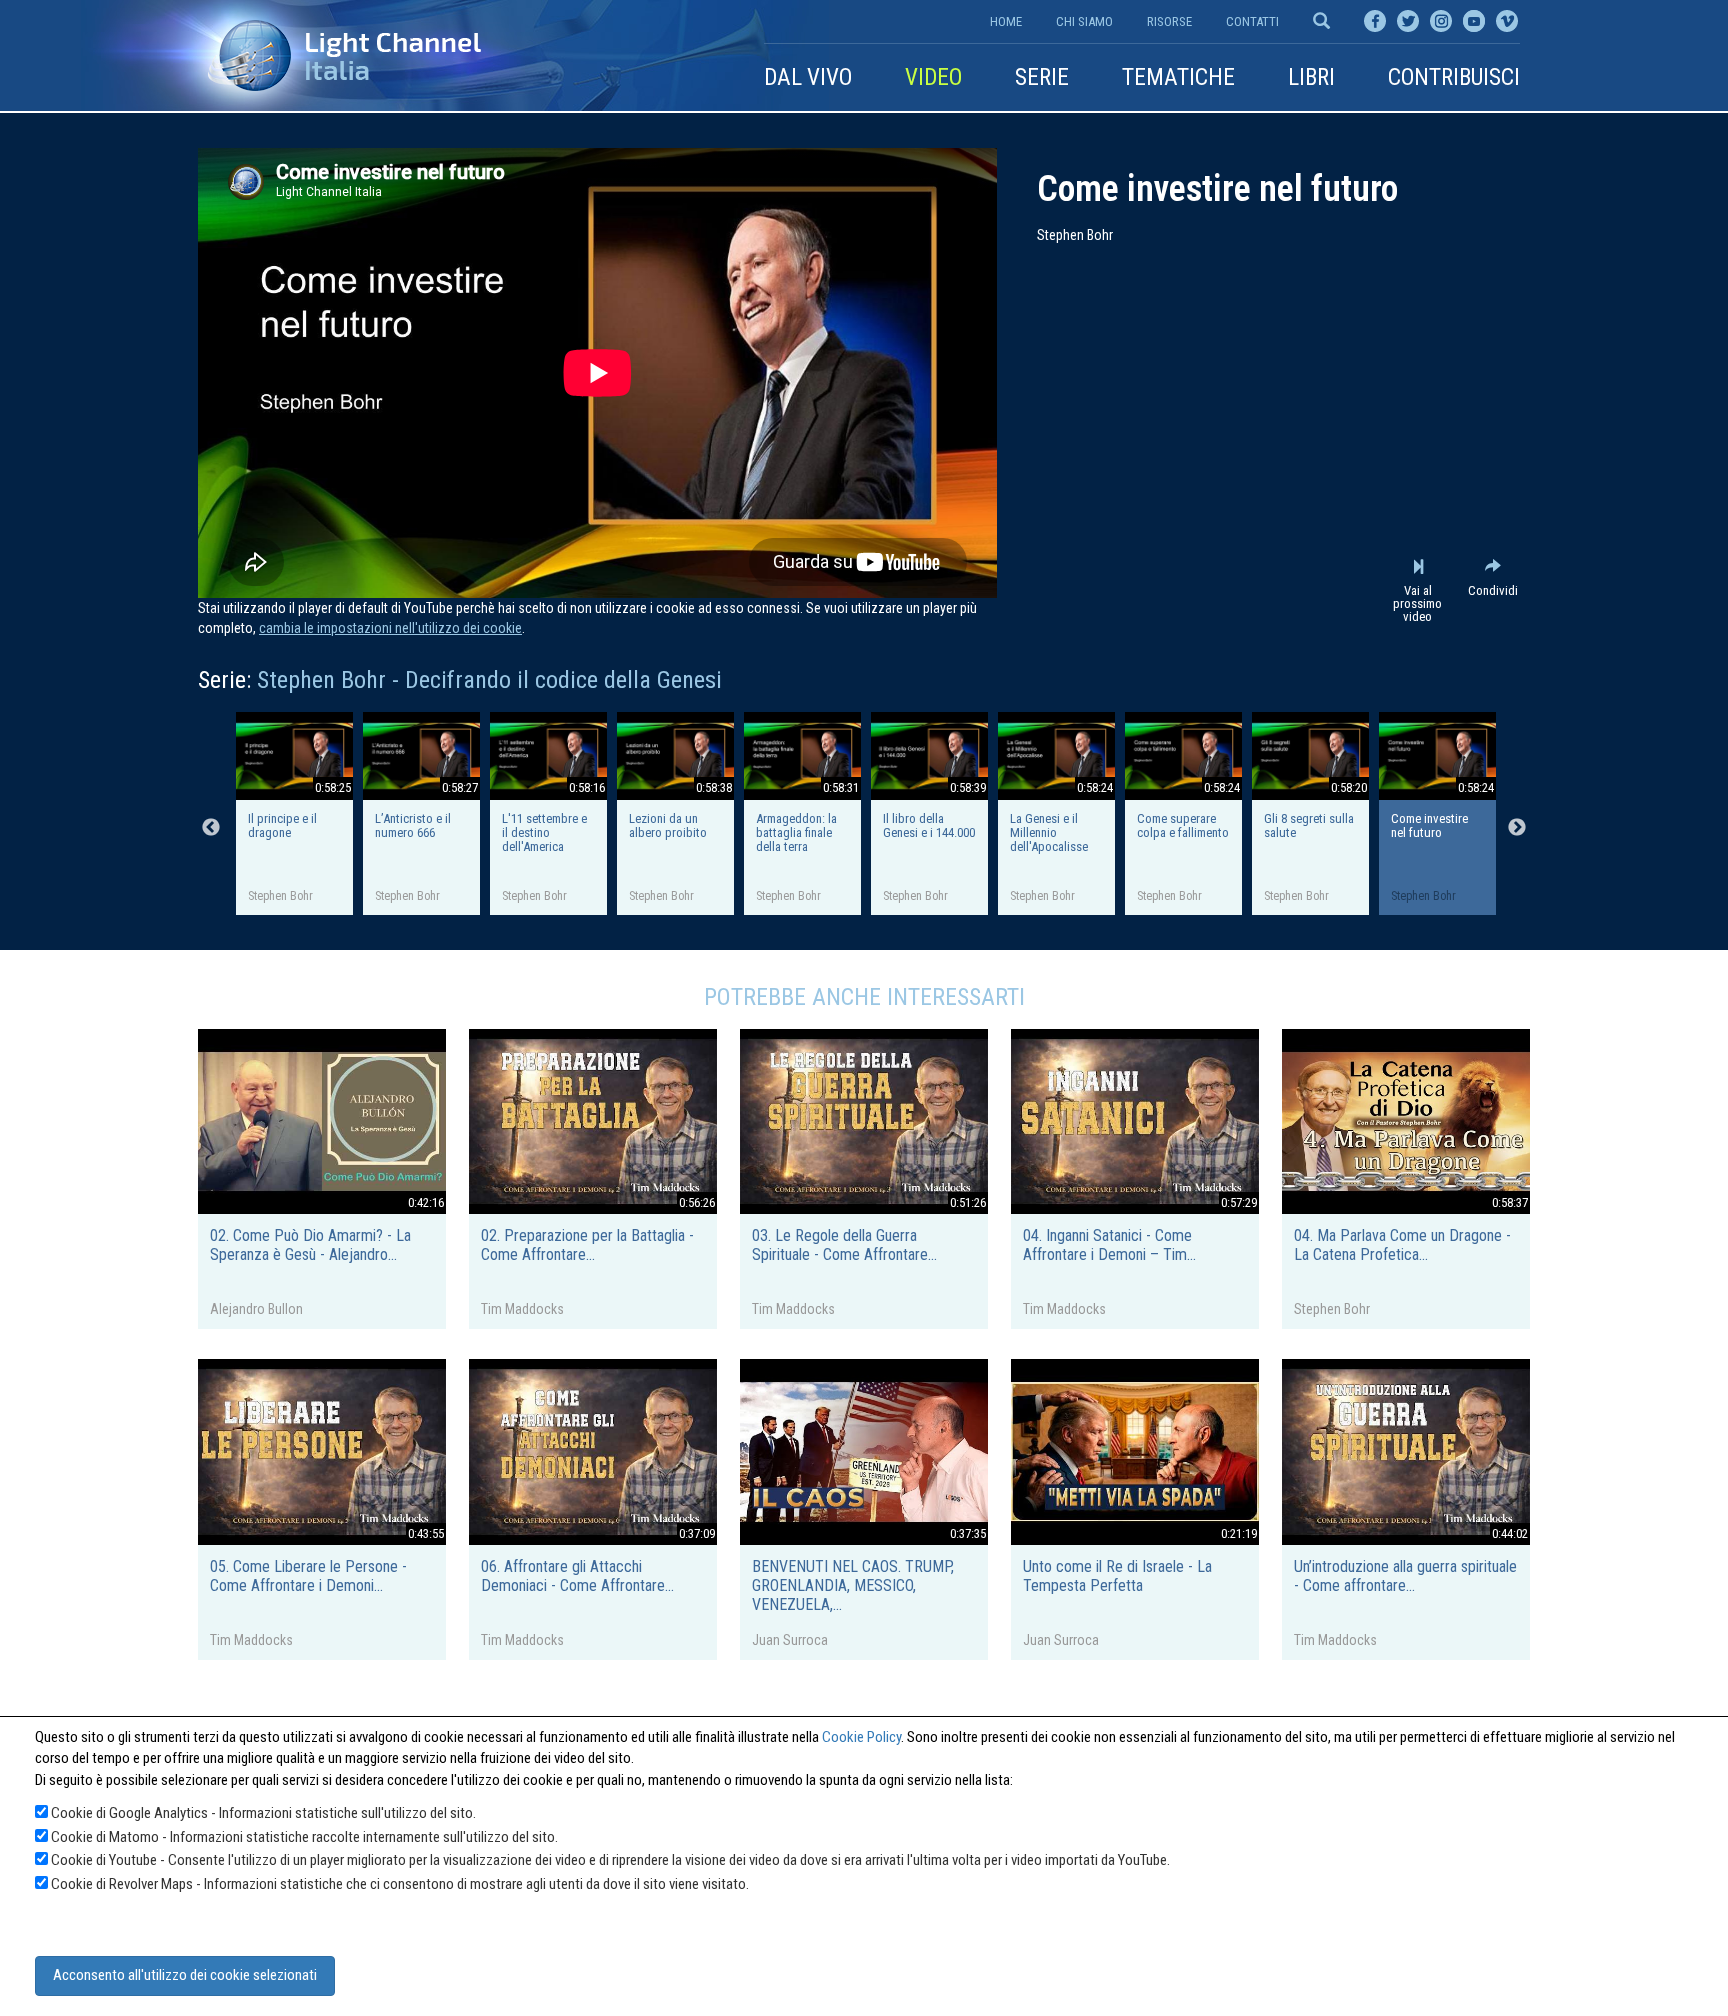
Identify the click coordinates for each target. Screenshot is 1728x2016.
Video (933, 77)
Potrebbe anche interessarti (864, 997)
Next (1517, 828)
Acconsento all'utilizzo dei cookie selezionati (185, 1975)
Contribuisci (1454, 77)
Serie (1042, 77)
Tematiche (1178, 77)
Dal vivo (808, 77)
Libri (1311, 77)
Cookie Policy (861, 1737)
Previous (211, 828)
